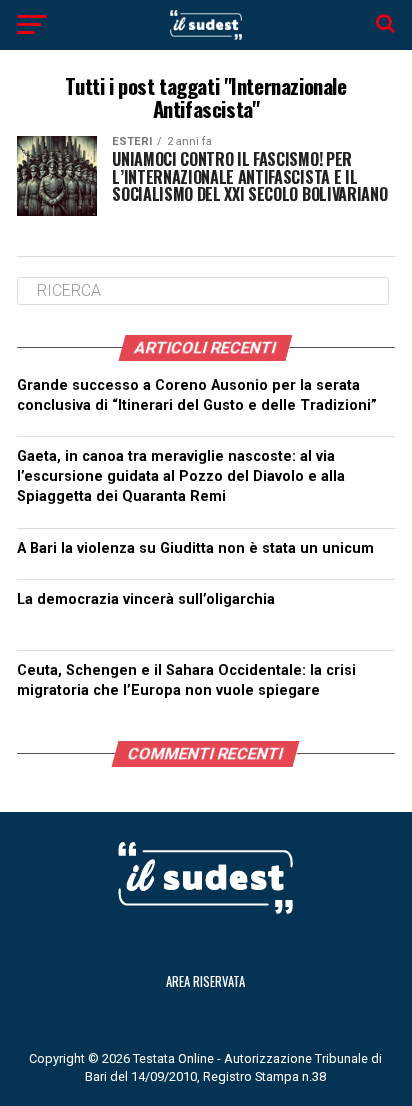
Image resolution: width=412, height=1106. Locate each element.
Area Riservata (205, 981)
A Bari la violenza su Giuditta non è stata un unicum (195, 548)
